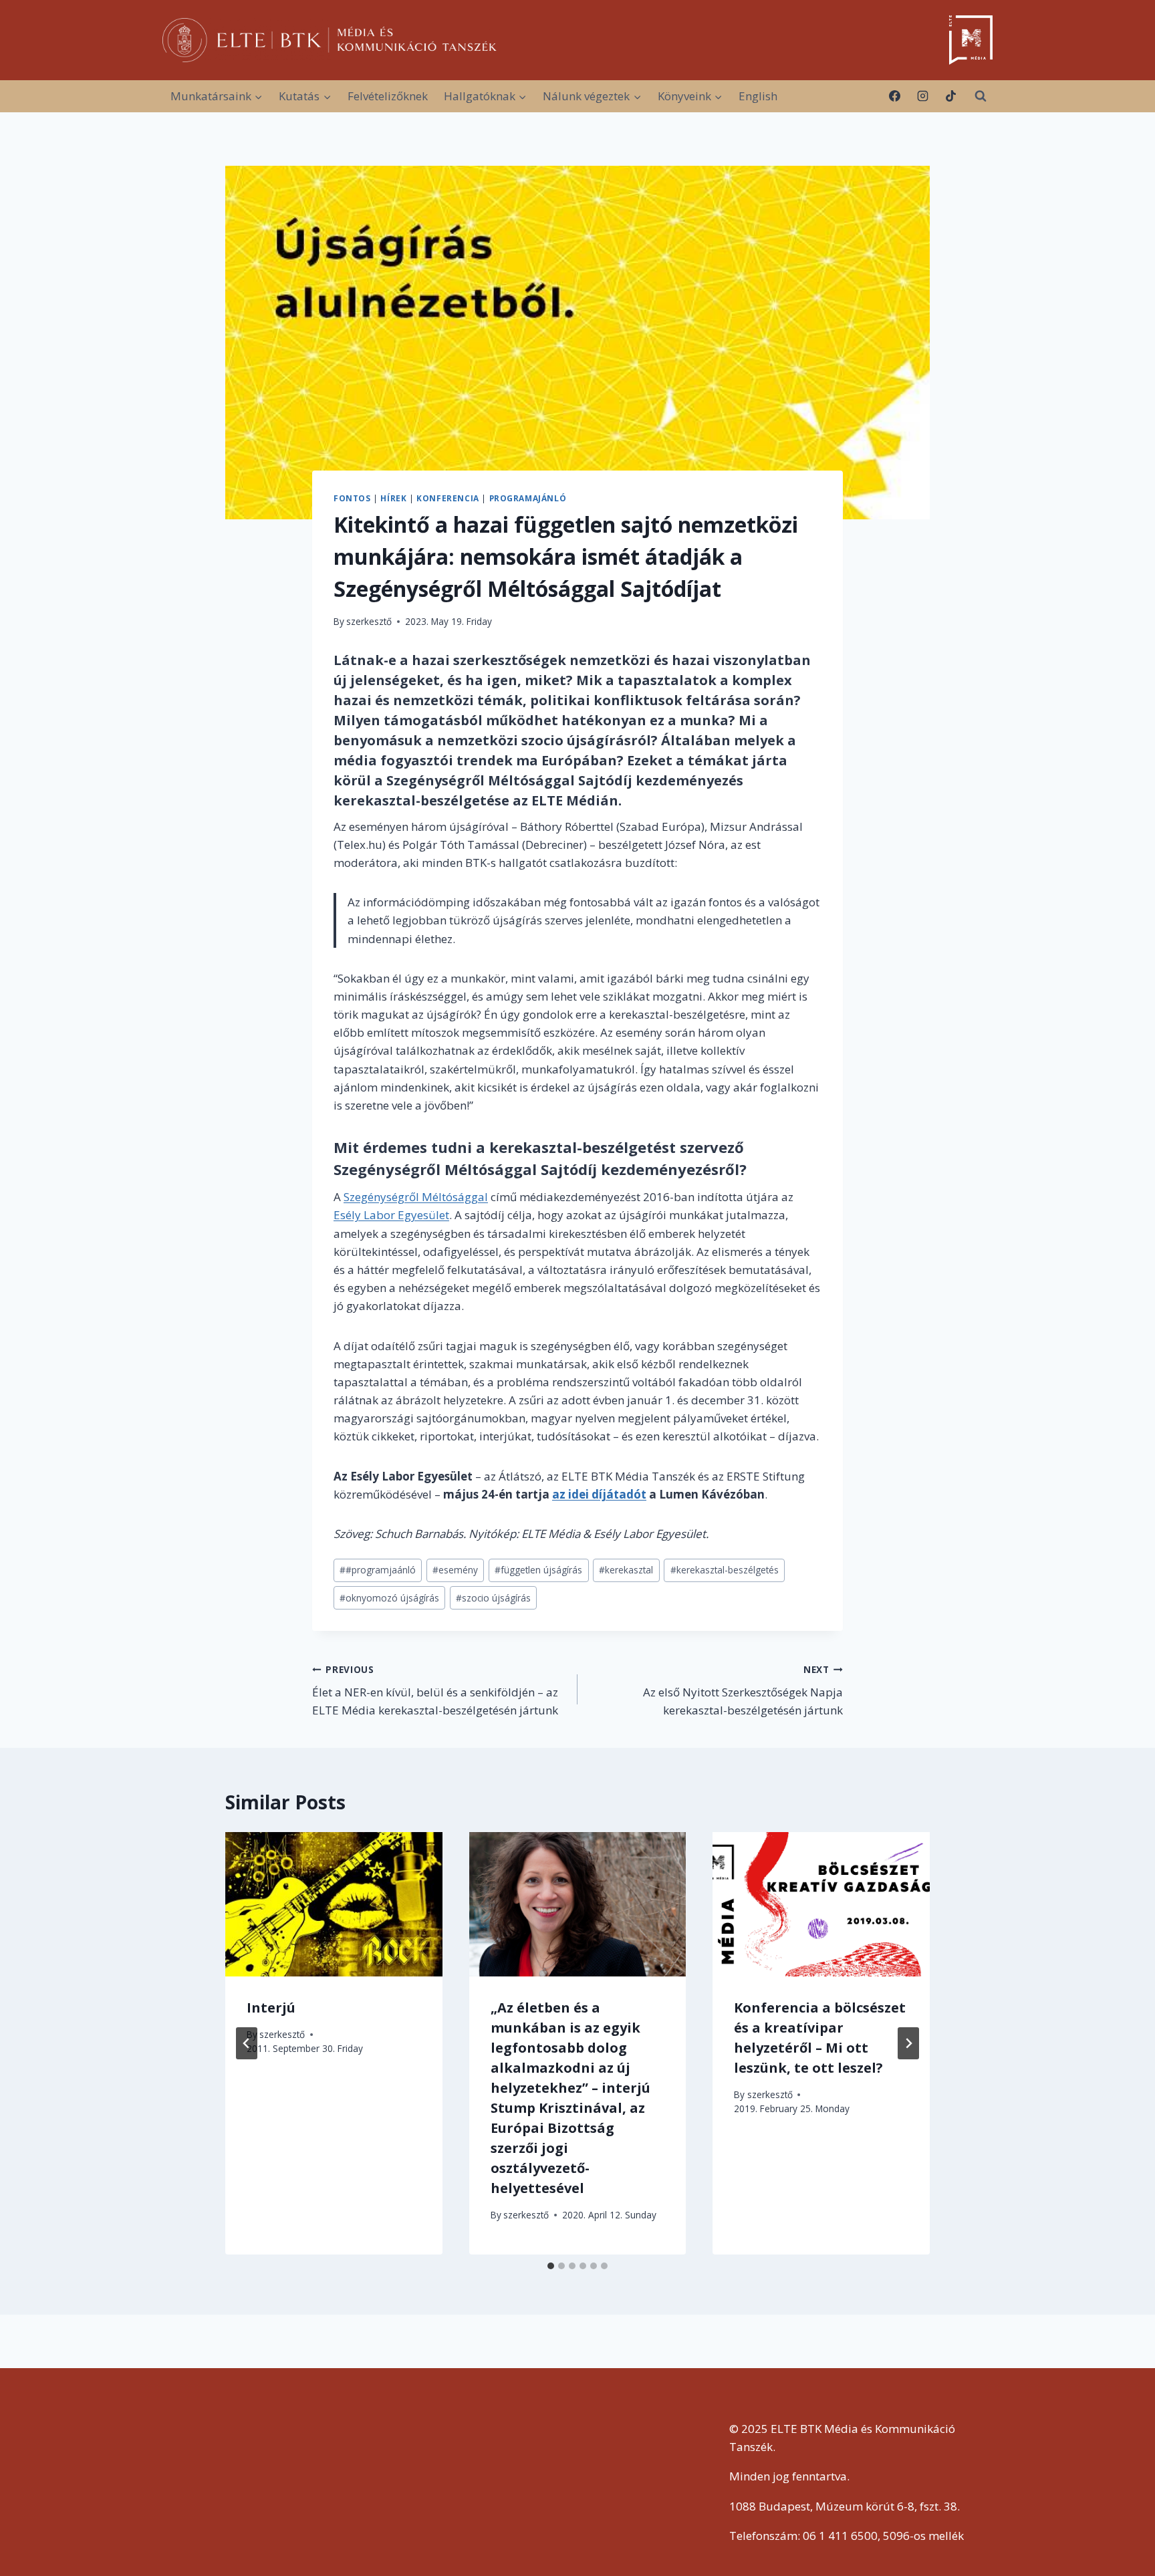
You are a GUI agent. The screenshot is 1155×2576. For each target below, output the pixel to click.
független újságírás (538, 1570)
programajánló (528, 498)
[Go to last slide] (247, 2043)
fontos (352, 498)
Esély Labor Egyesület (391, 1215)
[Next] (908, 2043)
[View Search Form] (981, 96)
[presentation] (334, 1904)
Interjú (271, 2008)
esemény (455, 1570)
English (758, 96)
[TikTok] (950, 96)
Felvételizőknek (388, 96)
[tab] (551, 2266)
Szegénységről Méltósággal (416, 1197)
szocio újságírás (493, 1598)
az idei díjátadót (599, 1494)
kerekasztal (626, 1570)
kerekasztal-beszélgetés (725, 1570)
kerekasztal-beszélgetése (421, 800)
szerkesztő (369, 621)
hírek (393, 498)
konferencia (448, 498)
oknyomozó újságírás (389, 1598)
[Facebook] (895, 96)
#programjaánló (378, 1570)
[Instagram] (922, 96)
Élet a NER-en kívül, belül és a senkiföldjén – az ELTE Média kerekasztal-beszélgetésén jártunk (435, 1691)
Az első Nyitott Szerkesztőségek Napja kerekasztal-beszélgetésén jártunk (743, 1691)
